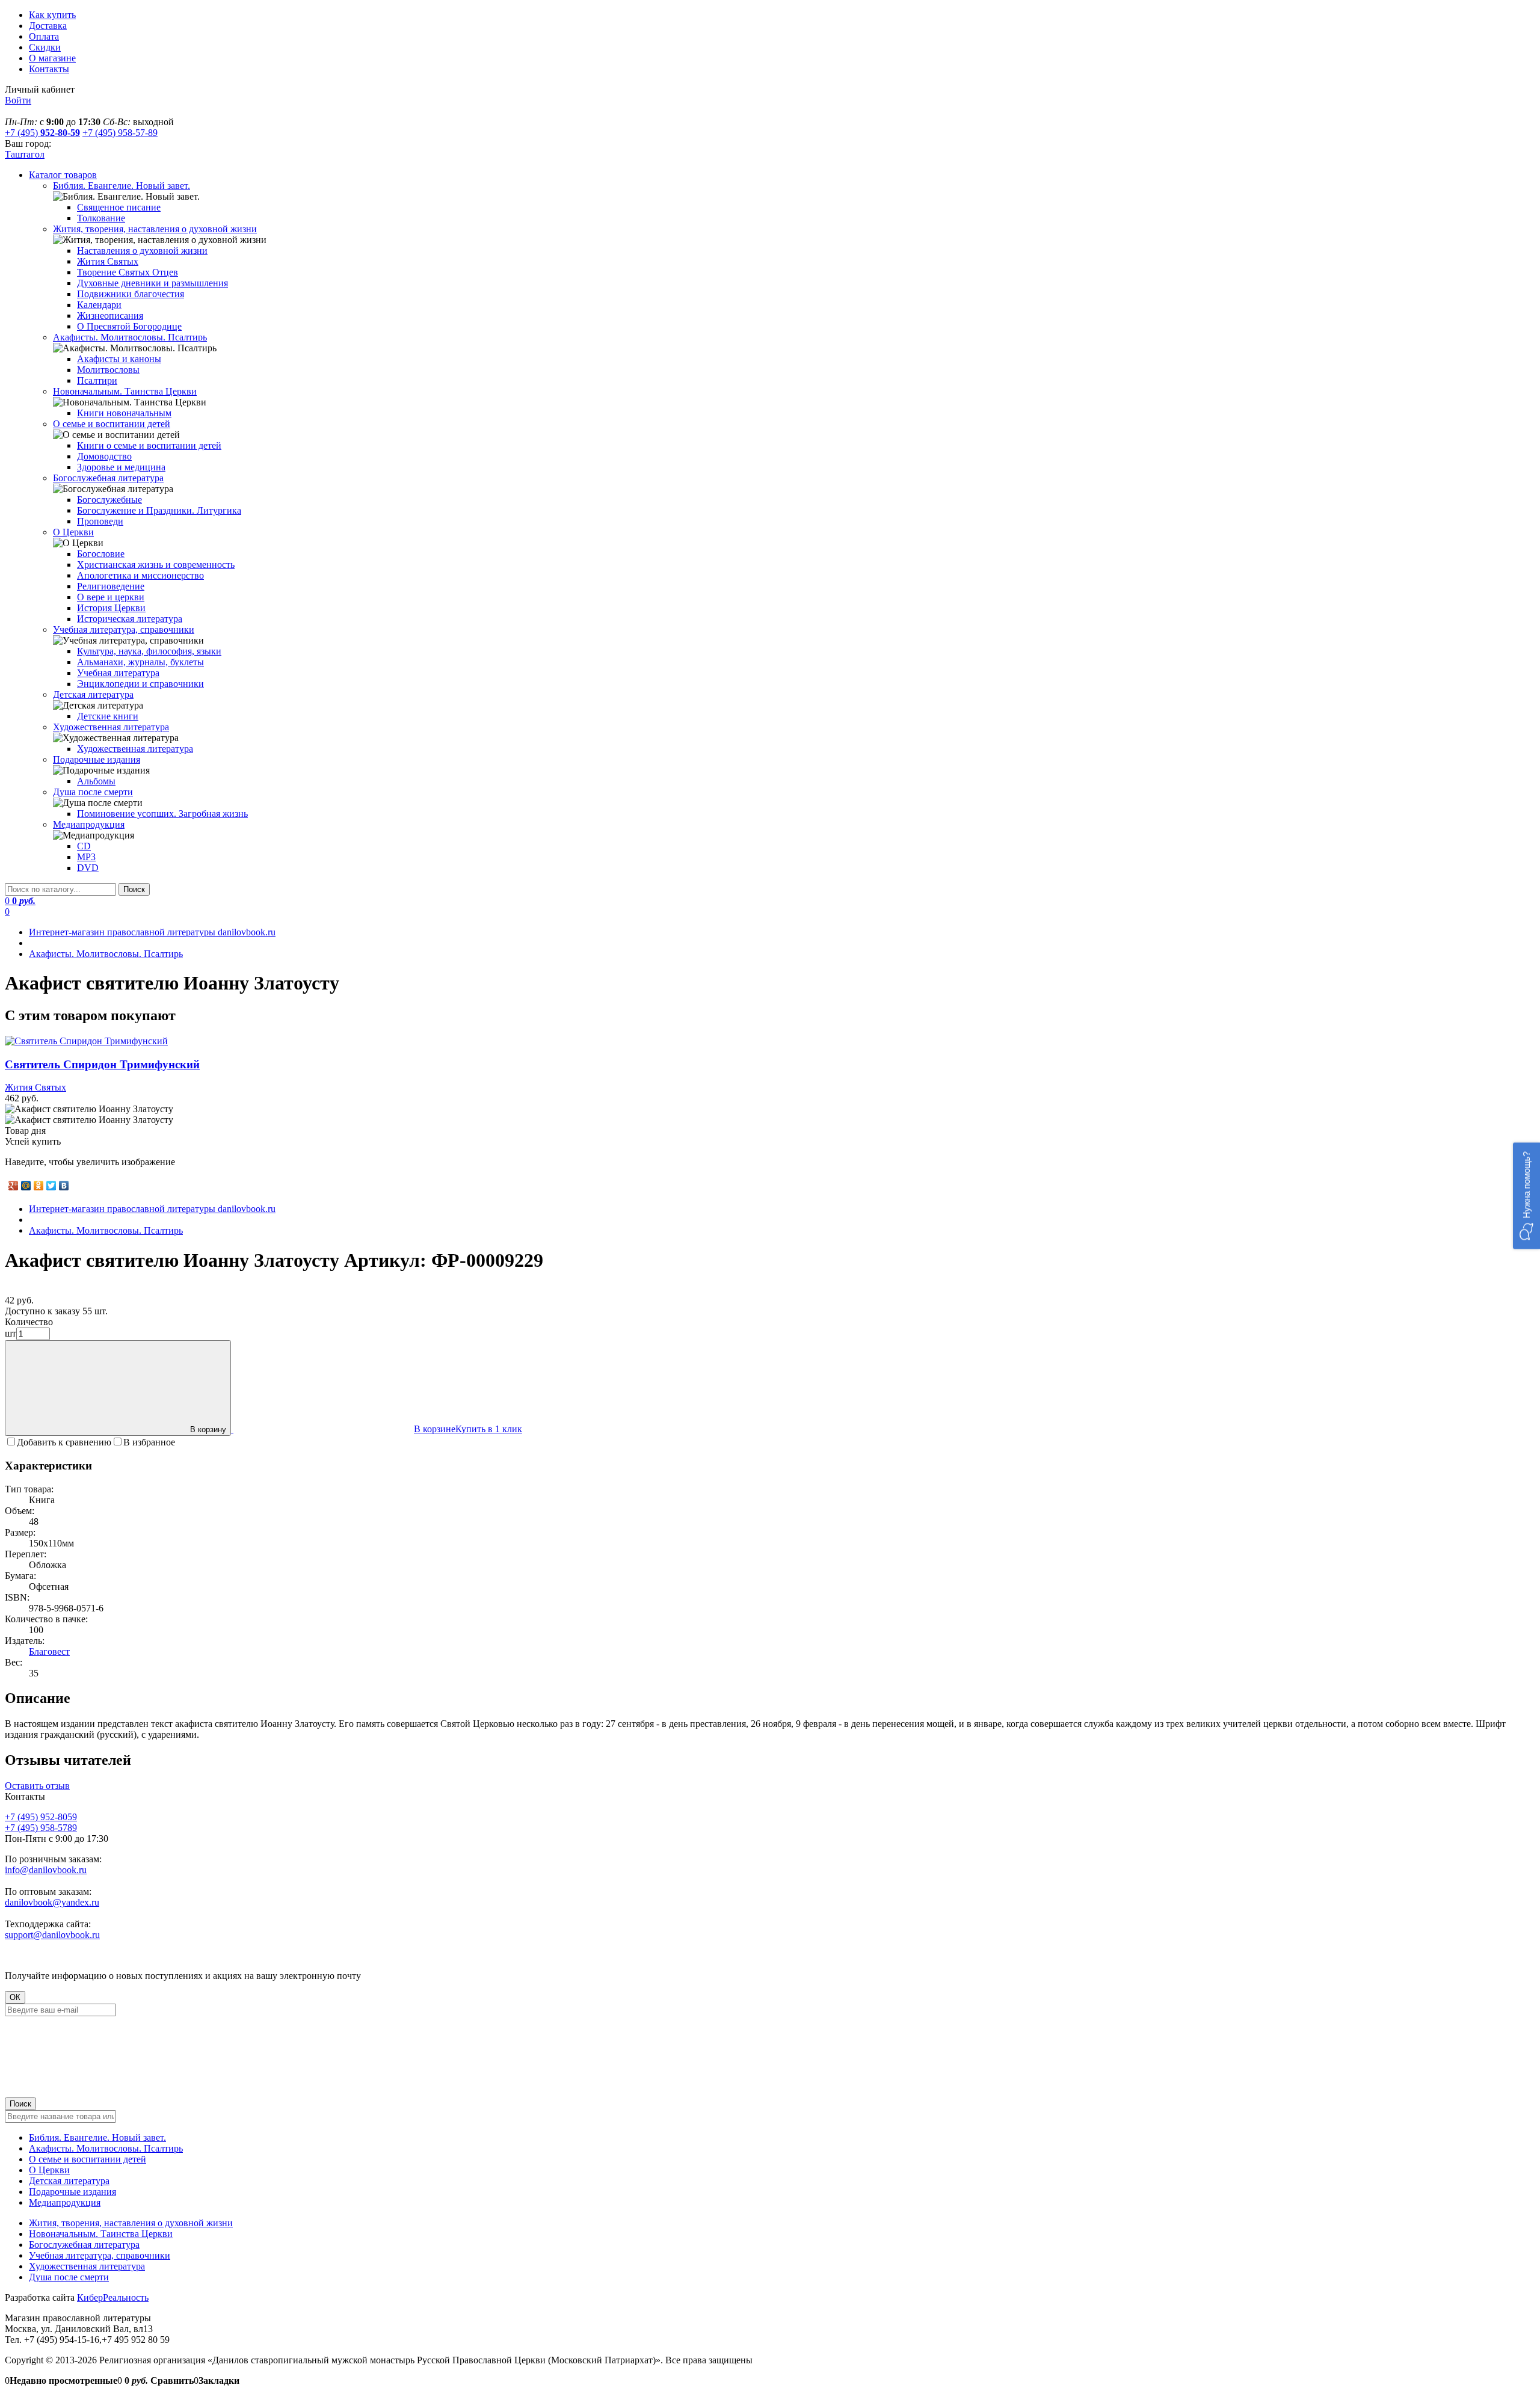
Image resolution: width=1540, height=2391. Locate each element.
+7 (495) (42, 133)
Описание (38, 1698)
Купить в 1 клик (489, 1429)
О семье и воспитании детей (88, 2159)
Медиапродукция (65, 2202)
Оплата (44, 36)
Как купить (52, 15)
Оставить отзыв (37, 1786)
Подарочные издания (72, 2192)
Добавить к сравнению (64, 1442)
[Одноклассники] (39, 1186)
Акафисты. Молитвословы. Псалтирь (106, 2148)
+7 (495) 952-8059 (41, 1817)
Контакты (49, 69)
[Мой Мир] (26, 1186)
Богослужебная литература (84, 2245)
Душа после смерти (69, 2277)
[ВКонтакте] (64, 1186)
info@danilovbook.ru (46, 1870)
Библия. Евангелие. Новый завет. (97, 2137)
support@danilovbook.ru (52, 1935)
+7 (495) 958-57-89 (120, 133)
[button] (1526, 1195)
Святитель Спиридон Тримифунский (102, 1064)
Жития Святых (35, 1087)
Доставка (48, 26)
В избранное (149, 1442)
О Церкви (49, 2170)
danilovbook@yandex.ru (52, 1902)
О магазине (52, 58)
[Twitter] (51, 1186)
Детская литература (69, 2181)
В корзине (435, 1429)
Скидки (45, 47)
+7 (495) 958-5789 (41, 1828)
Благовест (49, 1651)
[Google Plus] (14, 1186)
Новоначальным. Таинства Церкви (101, 2234)
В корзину (208, 1429)
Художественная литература (87, 2266)
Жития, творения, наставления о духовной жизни (131, 2223)
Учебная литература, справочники (100, 2255)
